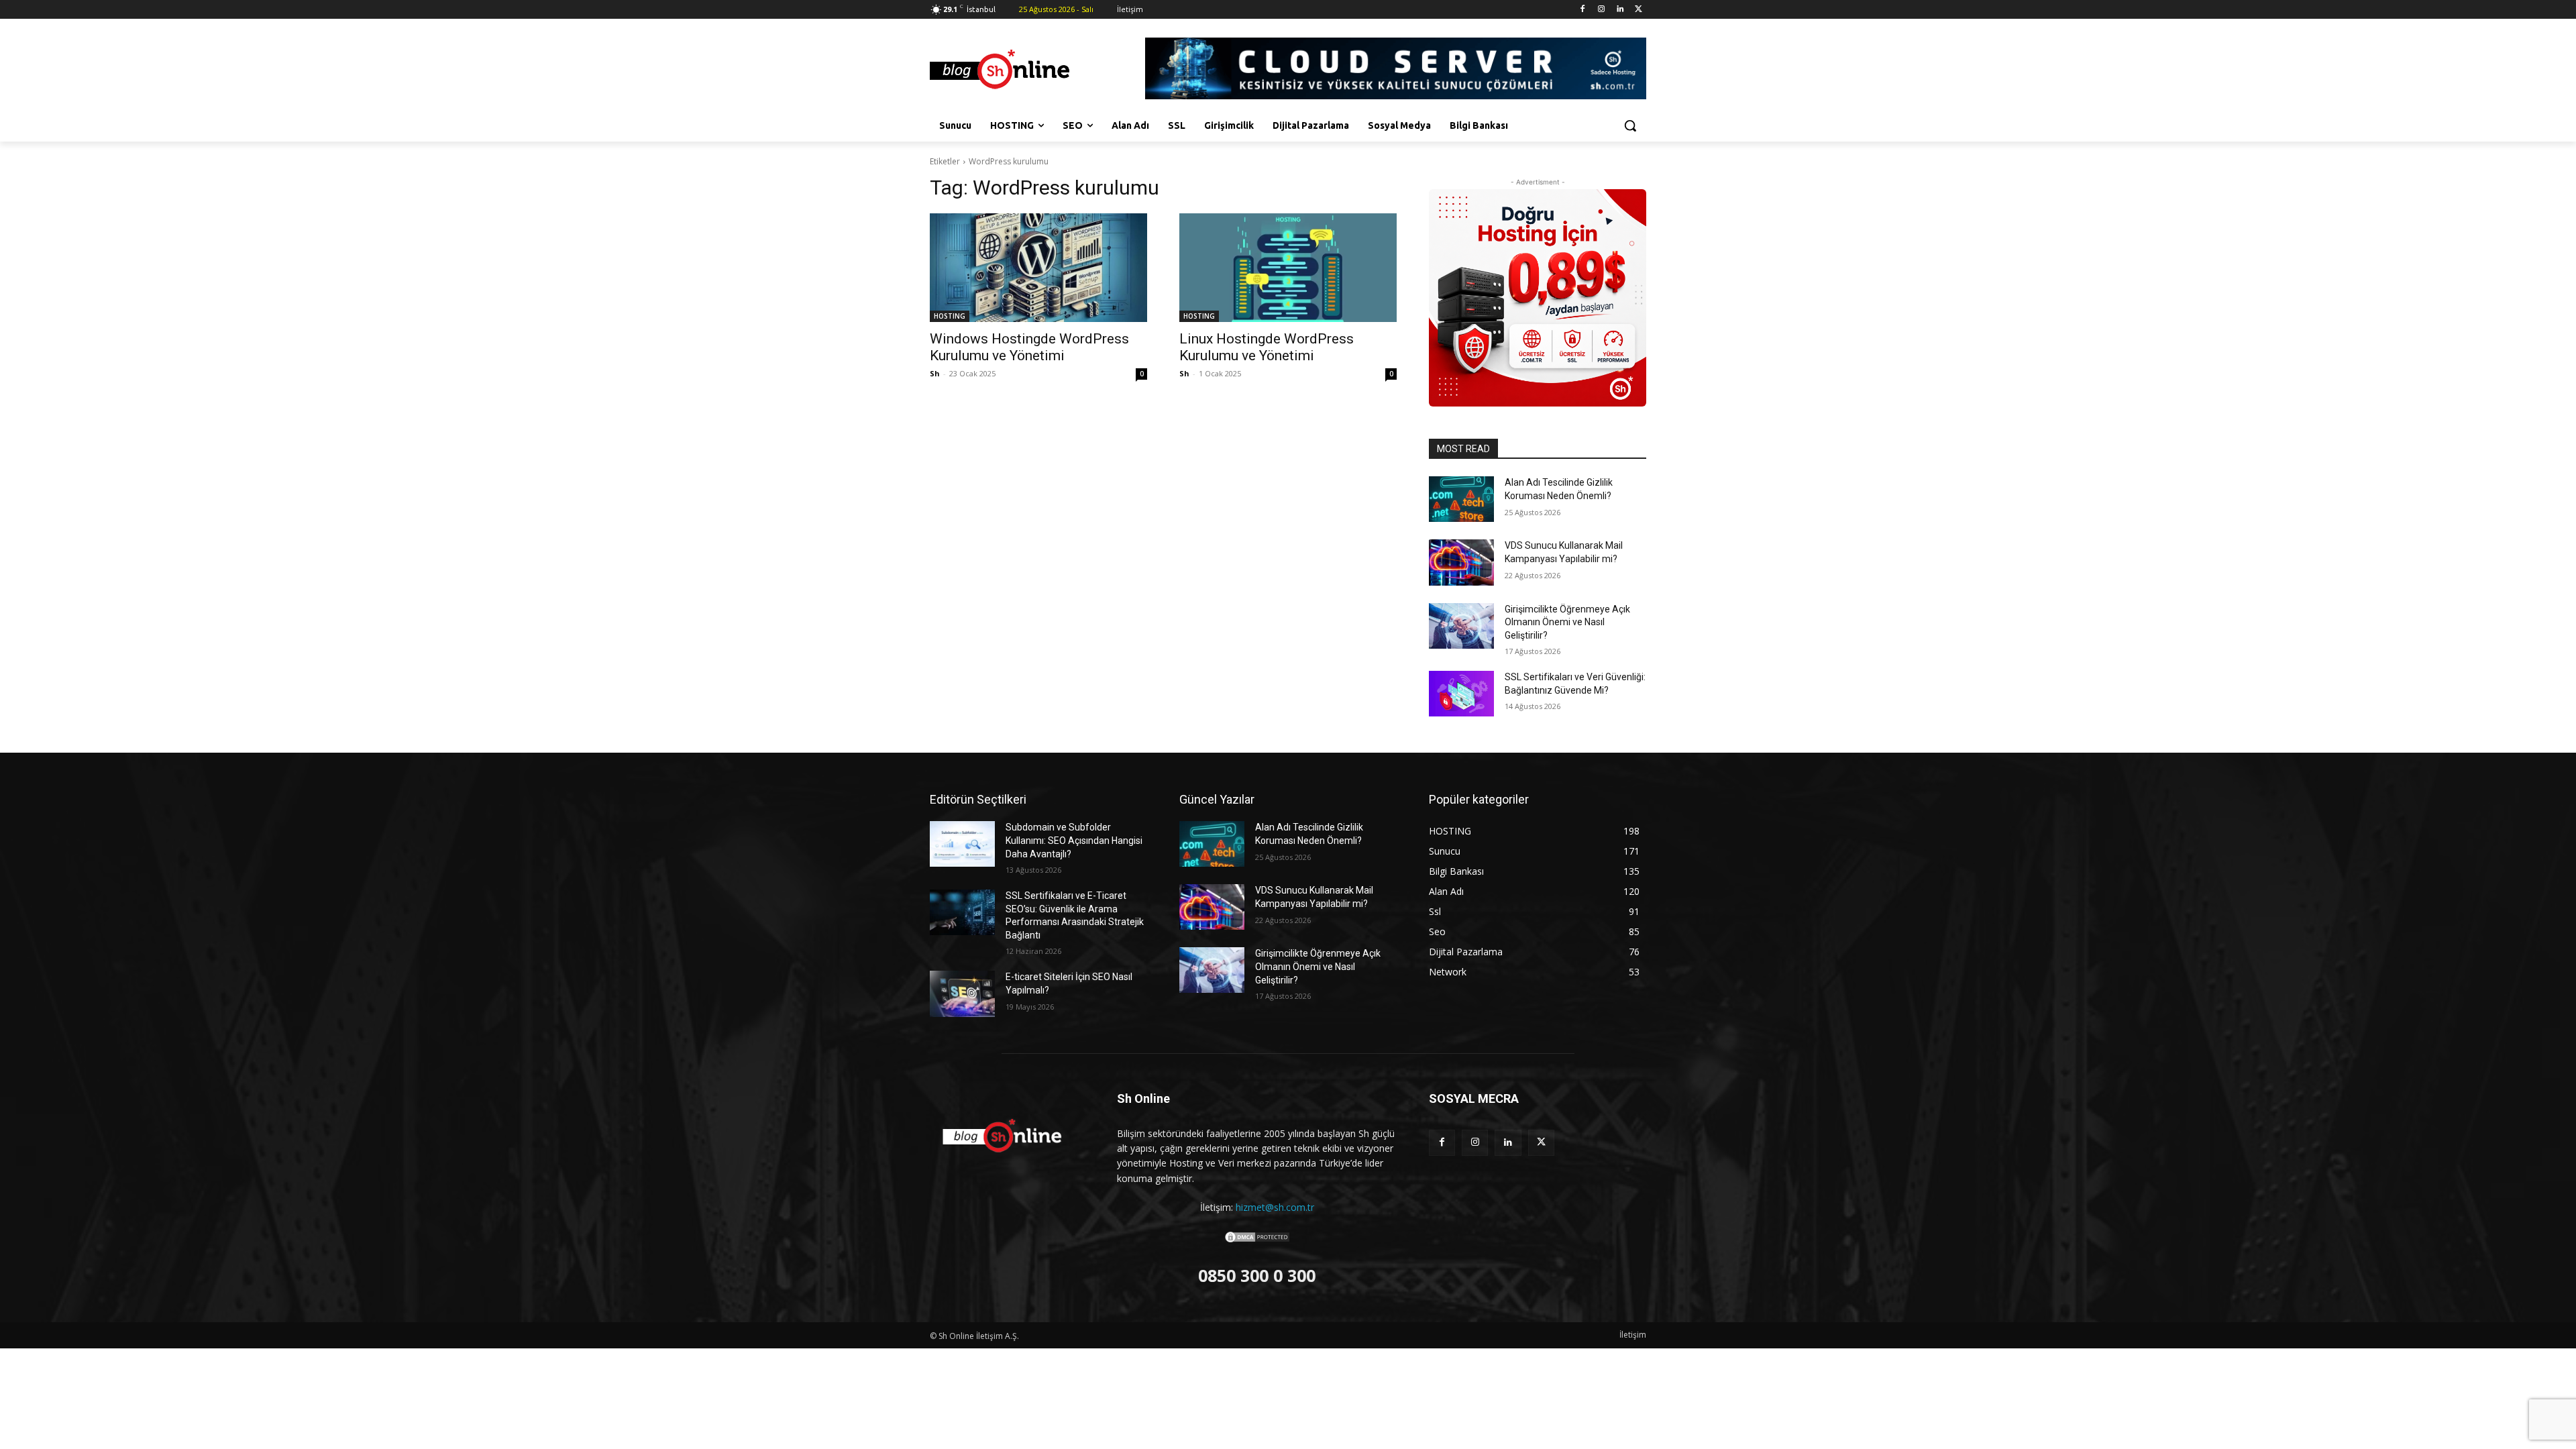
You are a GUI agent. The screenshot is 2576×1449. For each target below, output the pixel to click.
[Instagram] (1602, 10)
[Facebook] (1583, 10)
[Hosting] (1037, 70)
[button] (1630, 125)
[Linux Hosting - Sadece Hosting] (1538, 298)
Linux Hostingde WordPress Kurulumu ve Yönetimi (1267, 347)
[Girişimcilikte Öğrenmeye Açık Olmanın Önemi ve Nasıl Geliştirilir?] (1461, 626)
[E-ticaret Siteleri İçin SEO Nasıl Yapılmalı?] (962, 994)
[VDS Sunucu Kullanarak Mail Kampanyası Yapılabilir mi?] (1461, 562)
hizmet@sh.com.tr (1275, 1207)
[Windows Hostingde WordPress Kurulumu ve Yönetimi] (1038, 268)
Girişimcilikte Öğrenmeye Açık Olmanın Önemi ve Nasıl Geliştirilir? (1567, 622)
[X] (1639, 10)
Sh (935, 373)
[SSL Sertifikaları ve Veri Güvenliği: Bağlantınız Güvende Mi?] (1461, 694)
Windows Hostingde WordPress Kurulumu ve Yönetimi (1029, 347)
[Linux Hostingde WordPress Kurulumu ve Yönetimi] (1288, 268)
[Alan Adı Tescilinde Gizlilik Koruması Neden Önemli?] (1461, 499)
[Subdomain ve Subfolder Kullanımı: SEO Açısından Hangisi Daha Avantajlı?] (962, 844)
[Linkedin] (1620, 10)
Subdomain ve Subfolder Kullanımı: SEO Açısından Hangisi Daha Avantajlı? (1074, 840)
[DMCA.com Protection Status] (1257, 1240)
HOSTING (950, 316)
